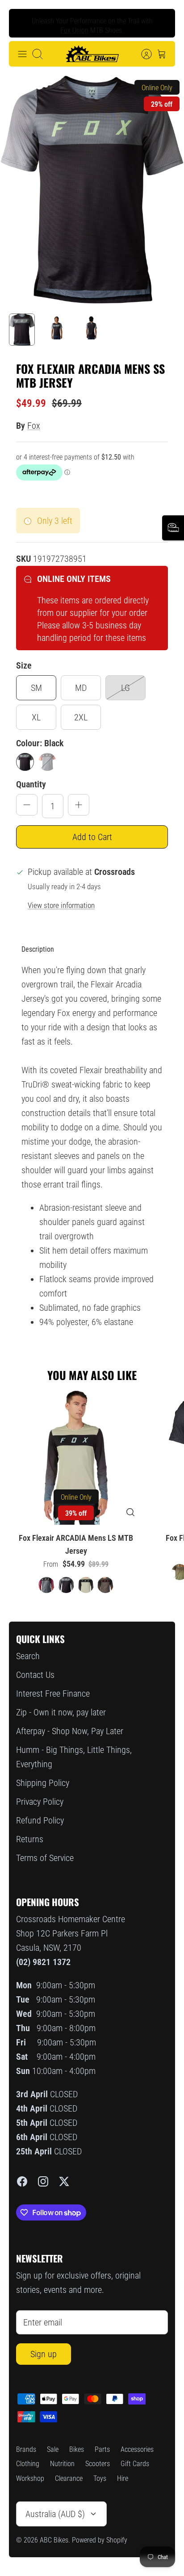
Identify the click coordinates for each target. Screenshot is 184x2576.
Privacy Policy (40, 1802)
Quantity (31, 784)
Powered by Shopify (100, 2540)
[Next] (161, 23)
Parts (102, 2449)
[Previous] (23, 23)
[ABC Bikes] (92, 54)
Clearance (69, 2478)
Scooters (98, 2464)
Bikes (77, 2449)
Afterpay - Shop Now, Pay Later (70, 1731)
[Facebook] (22, 2181)
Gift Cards (135, 2464)
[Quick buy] (130, 1512)
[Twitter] (64, 2181)
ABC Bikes (54, 2540)
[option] (92, 190)
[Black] (25, 762)
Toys (100, 2478)
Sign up (44, 2354)
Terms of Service (45, 1858)
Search (28, 1656)
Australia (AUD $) (55, 2514)
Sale (53, 2449)
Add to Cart (92, 837)
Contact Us (35, 1675)
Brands (26, 2449)
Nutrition (62, 2464)
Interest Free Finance (53, 1694)
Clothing (28, 2464)
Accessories (137, 2449)
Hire (123, 2478)
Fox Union (74, 27)
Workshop (30, 2478)
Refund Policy (40, 1820)
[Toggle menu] (22, 54)
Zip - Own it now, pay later (61, 1712)
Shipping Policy (43, 1783)
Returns (30, 1839)
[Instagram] (43, 2181)
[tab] (38, 949)
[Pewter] (47, 762)
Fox (34, 426)
